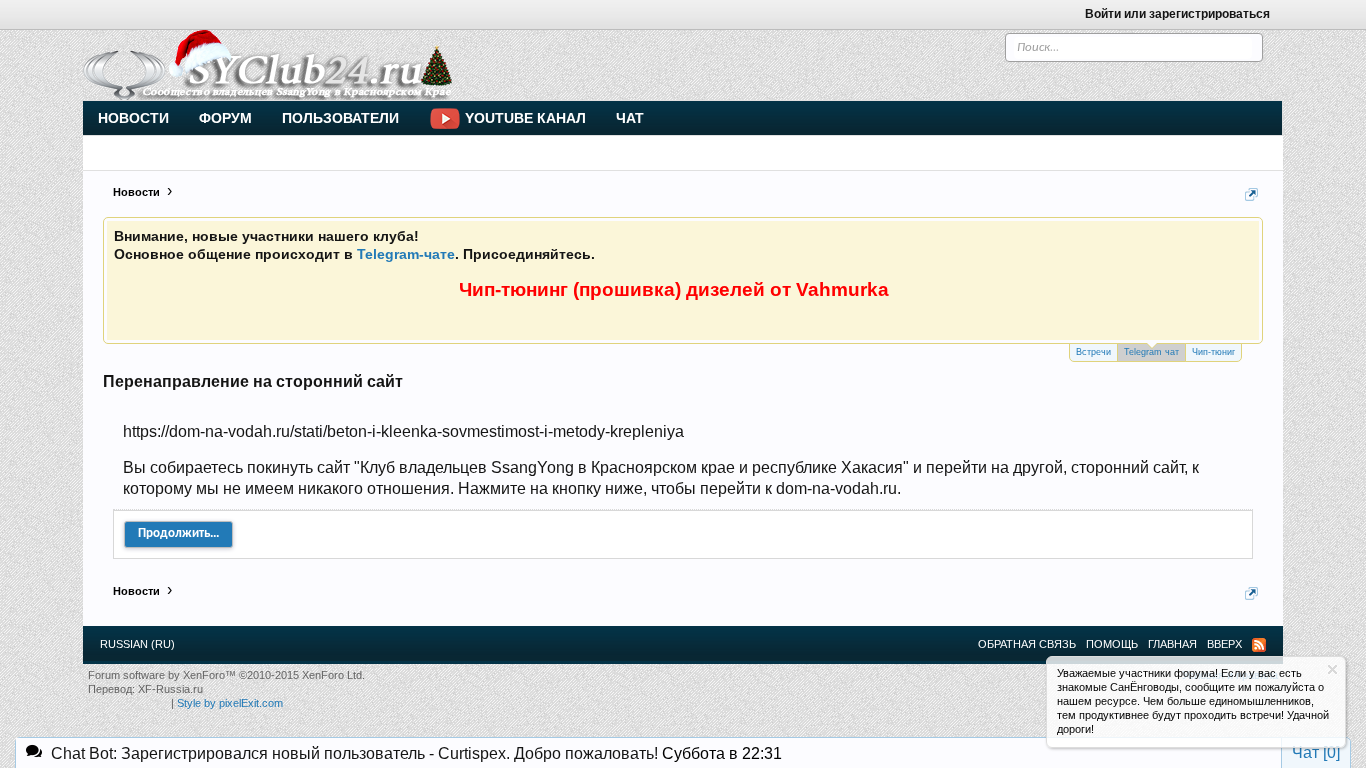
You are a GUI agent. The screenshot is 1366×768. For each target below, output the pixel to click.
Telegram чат (1151, 352)
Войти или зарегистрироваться (1177, 14)
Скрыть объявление (1332, 669)
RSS (1259, 645)
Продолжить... (178, 533)
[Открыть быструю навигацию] (1251, 194)
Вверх (1224, 644)
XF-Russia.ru (170, 689)
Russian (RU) (137, 644)
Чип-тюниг (1213, 352)
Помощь (1112, 644)
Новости (133, 118)
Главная (1172, 644)
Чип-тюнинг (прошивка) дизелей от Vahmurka (674, 289)
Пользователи (340, 118)
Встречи (1093, 352)
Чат (630, 118)
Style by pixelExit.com (230, 703)
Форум (225, 118)
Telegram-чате (406, 254)
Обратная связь (1027, 644)
